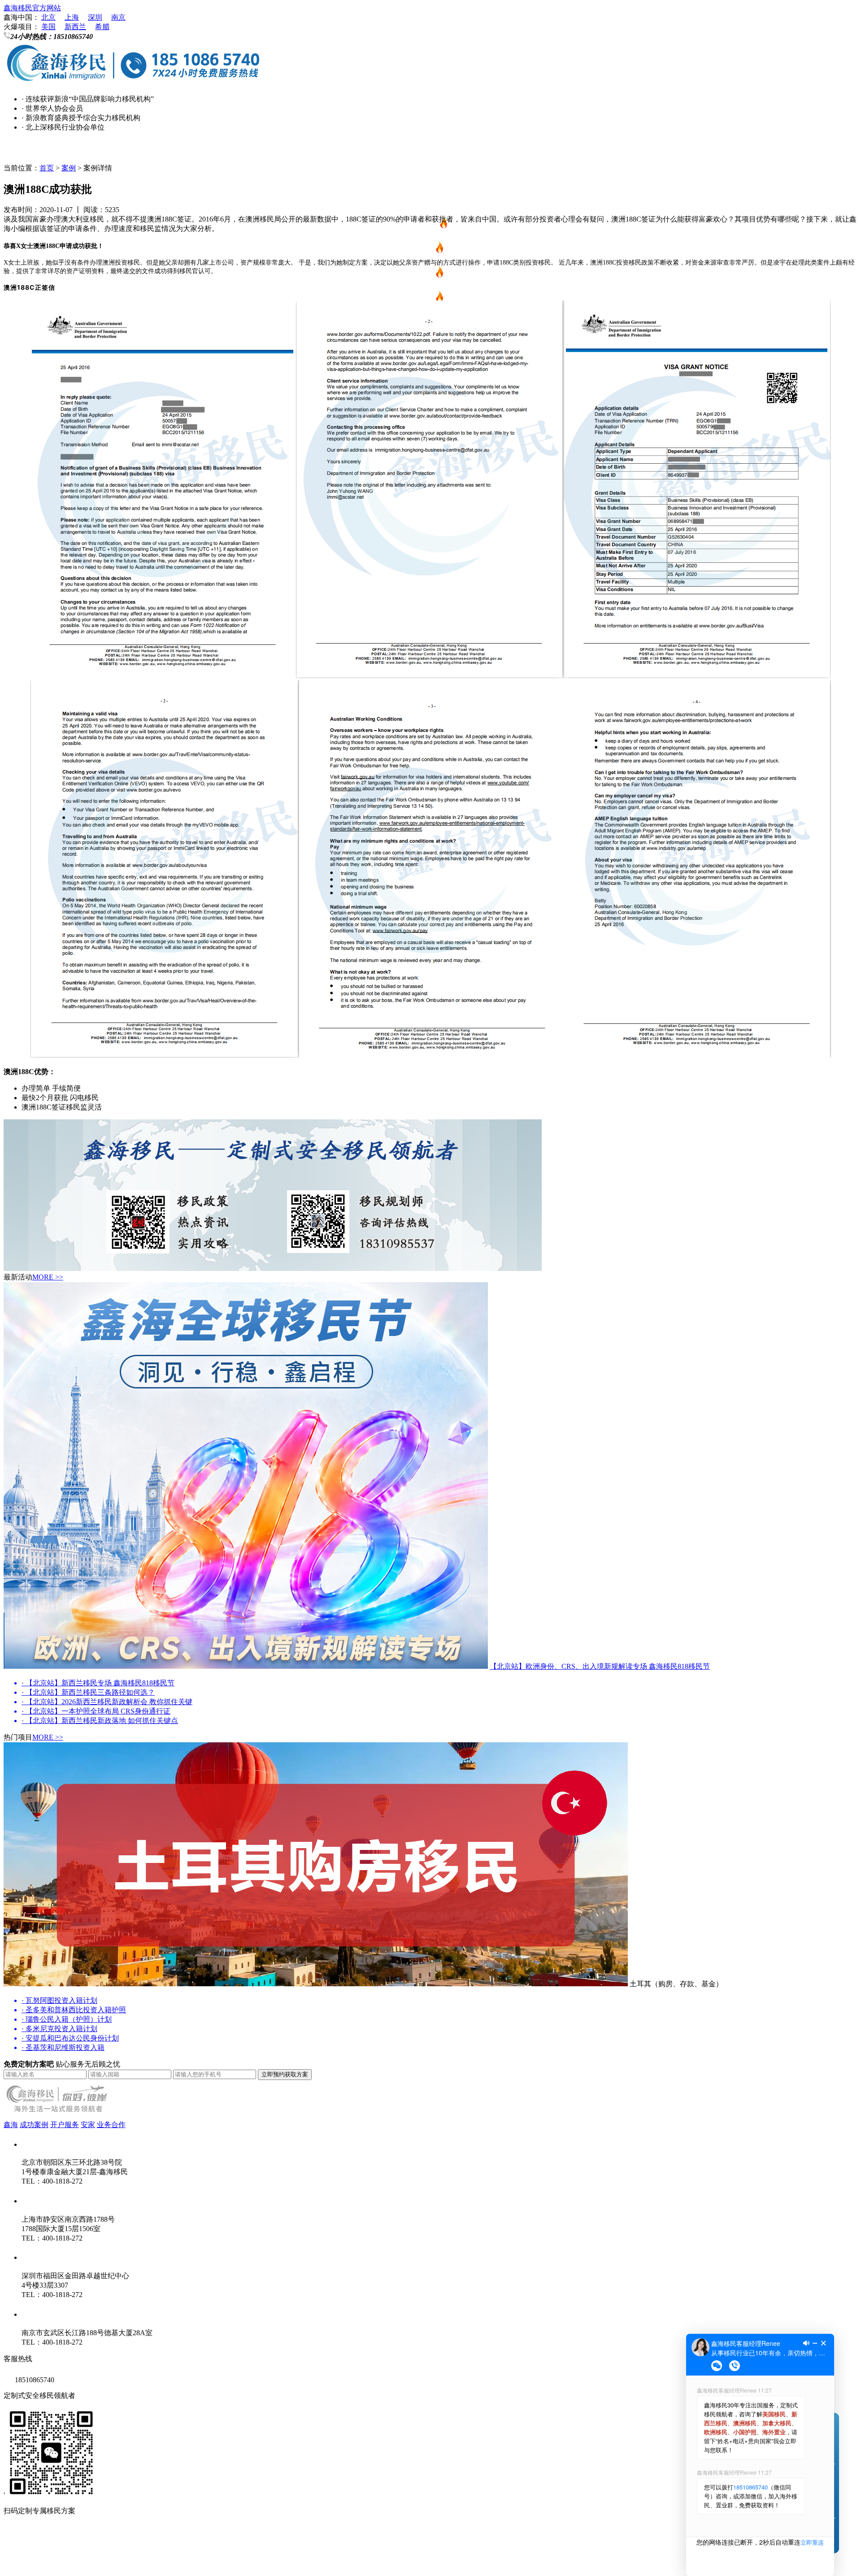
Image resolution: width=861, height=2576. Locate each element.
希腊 (102, 27)
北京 (48, 17)
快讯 (430, 176)
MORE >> (48, 1277)
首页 (430, 152)
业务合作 (111, 2125)
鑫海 (11, 2125)
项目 (430, 201)
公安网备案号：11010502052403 (54, 2562)
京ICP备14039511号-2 (121, 2544)
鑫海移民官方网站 (32, 8)
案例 (69, 168)
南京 (118, 17)
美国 (48, 27)
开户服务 (65, 2125)
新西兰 (75, 27)
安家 (88, 2125)
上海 (72, 17)
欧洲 (426, 275)
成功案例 (34, 2125)
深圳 (95, 17)
